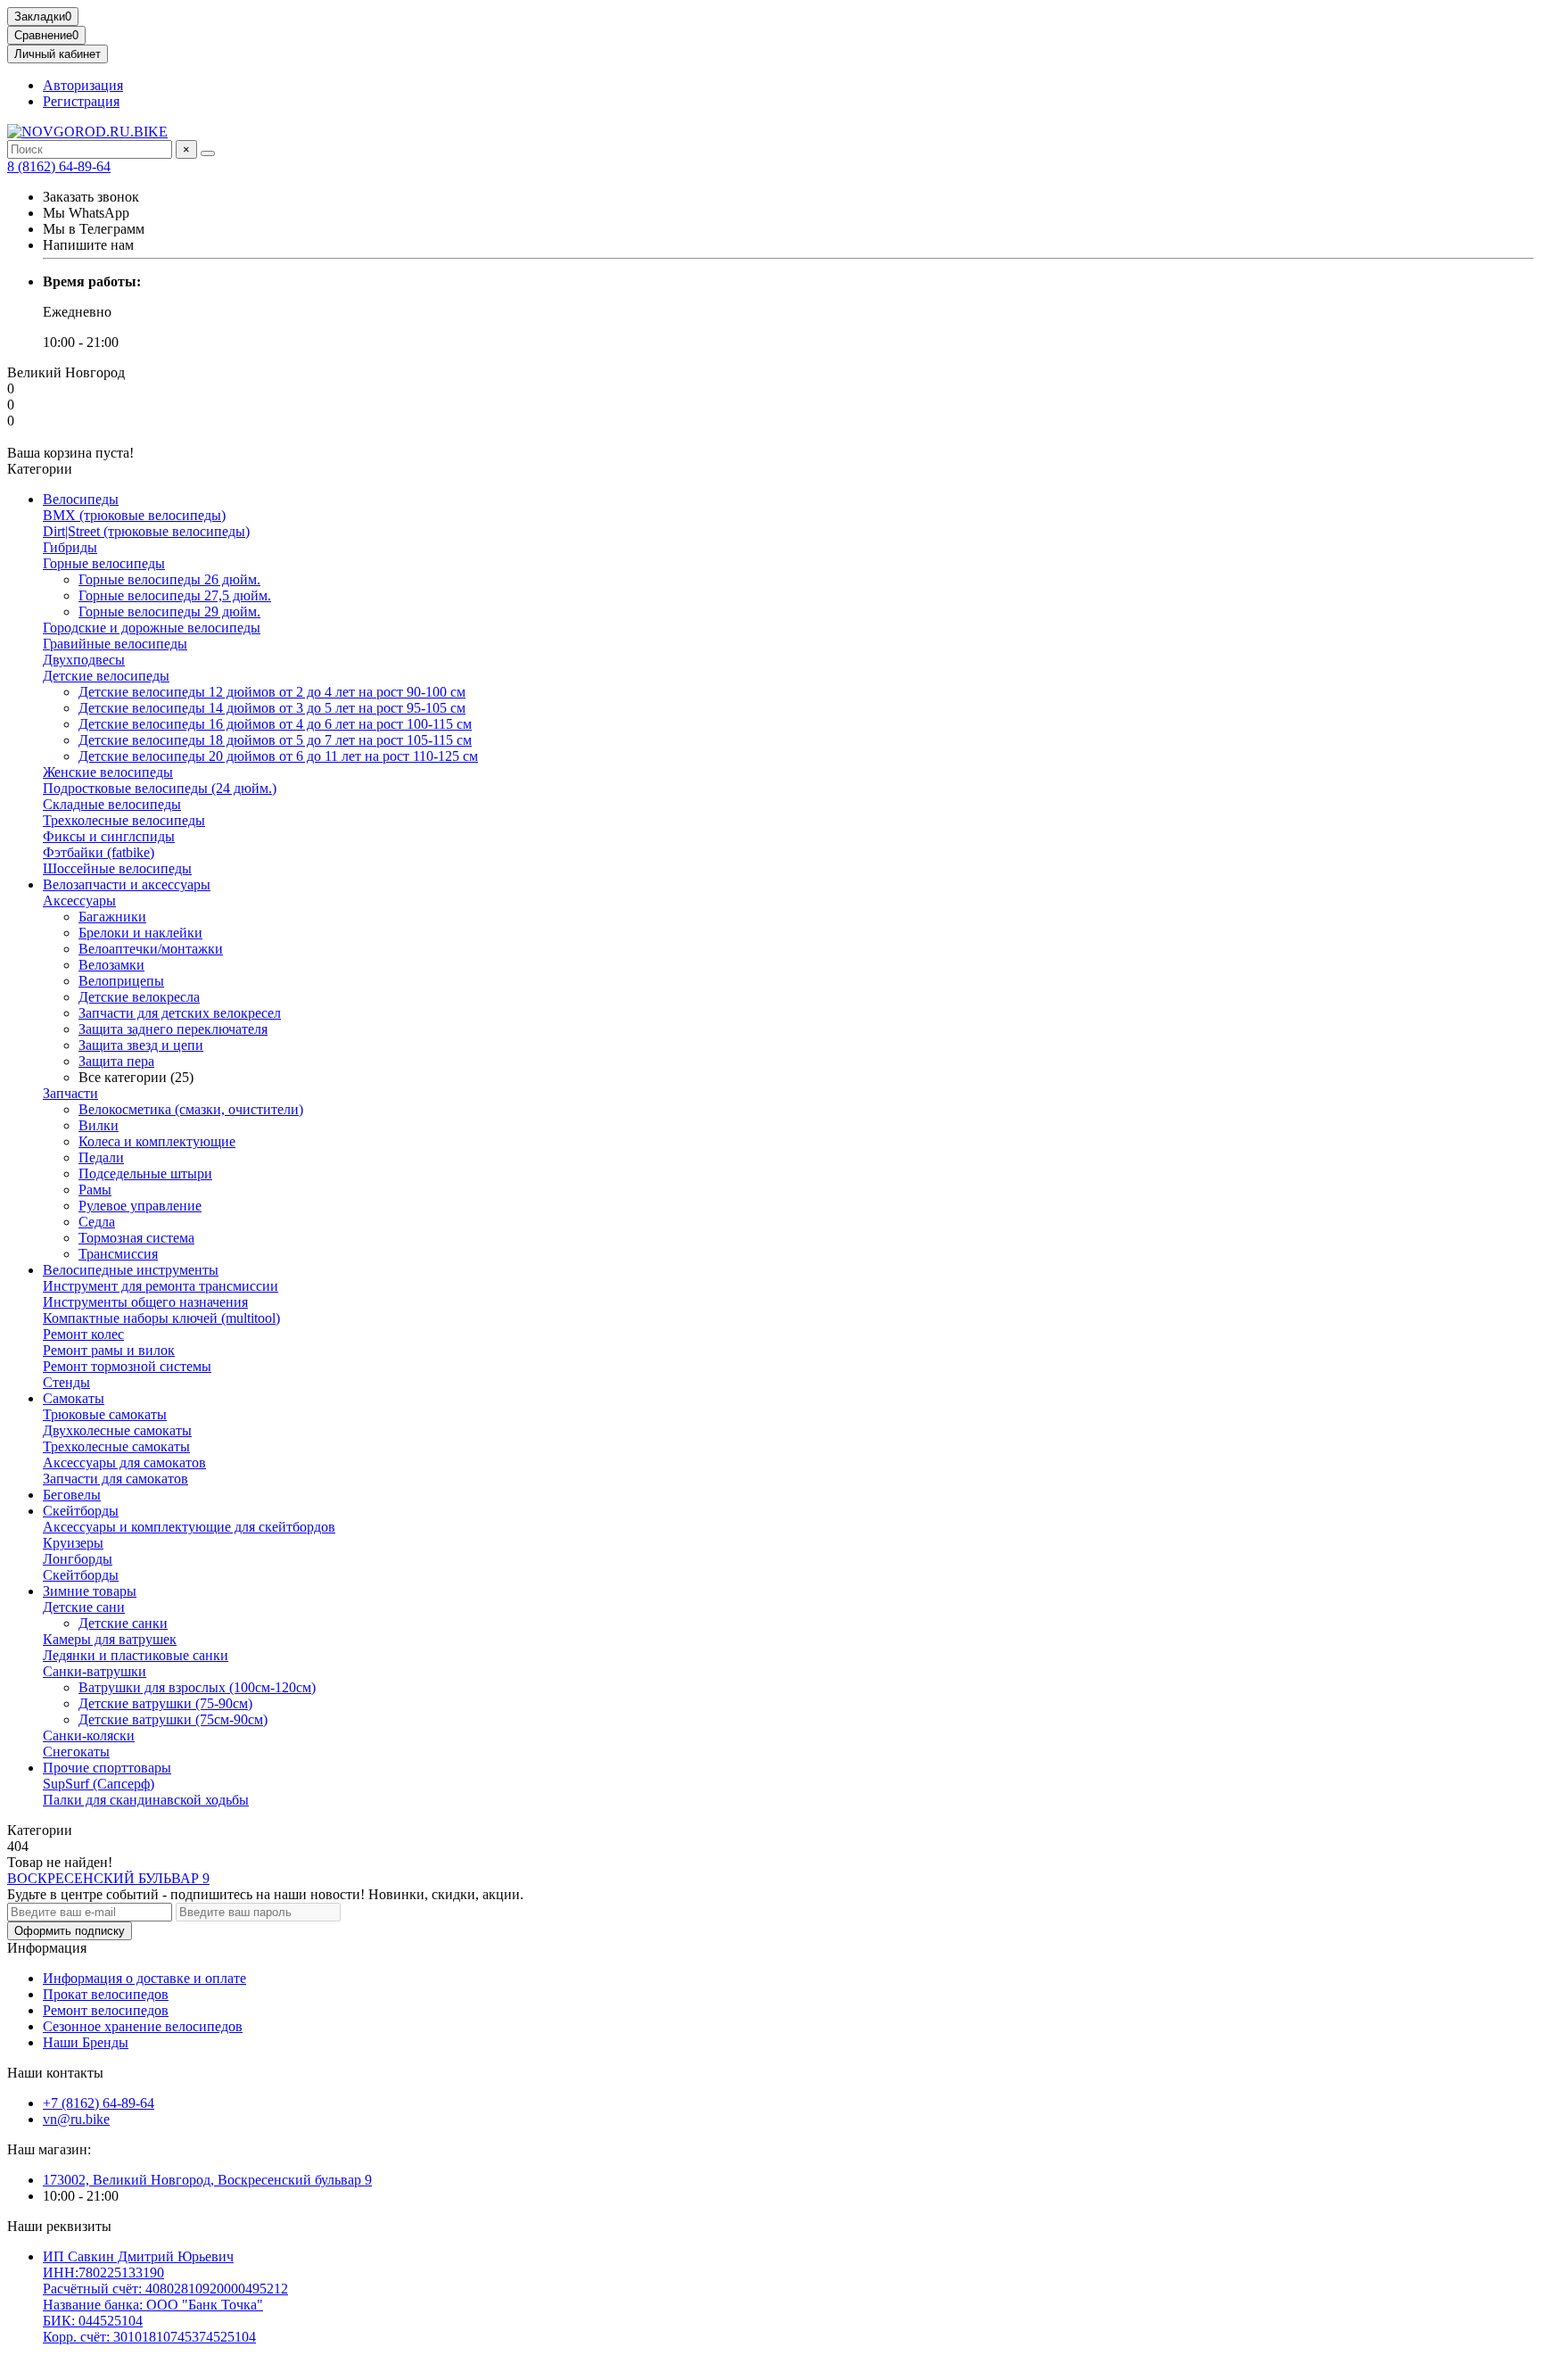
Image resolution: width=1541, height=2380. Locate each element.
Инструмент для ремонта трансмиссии (161, 1286)
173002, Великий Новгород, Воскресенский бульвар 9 (207, 2180)
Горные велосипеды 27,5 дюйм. (175, 595)
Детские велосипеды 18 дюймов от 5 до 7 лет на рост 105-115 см (275, 740)
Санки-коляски (89, 1735)
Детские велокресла (139, 997)
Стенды (66, 1382)
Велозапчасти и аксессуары (127, 884)
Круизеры (73, 1543)
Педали (101, 1157)
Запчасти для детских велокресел (180, 1013)
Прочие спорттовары (107, 1768)
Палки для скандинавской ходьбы (146, 1800)
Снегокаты (76, 1752)
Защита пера (116, 1061)
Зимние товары (90, 1591)
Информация (47, 1948)
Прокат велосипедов (106, 1994)
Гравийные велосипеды (115, 644)
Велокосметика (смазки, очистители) (191, 1109)
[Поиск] (208, 153)
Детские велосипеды (106, 676)
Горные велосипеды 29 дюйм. (169, 612)
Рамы (95, 1190)
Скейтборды (81, 1511)
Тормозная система (136, 1238)
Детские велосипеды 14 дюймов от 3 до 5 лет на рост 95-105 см (272, 708)
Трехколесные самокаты (116, 1446)
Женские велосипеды (108, 772)
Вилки (99, 1125)
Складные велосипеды (112, 804)
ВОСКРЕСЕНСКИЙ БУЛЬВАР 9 (108, 1878)
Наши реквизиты (59, 2226)
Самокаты (74, 1398)
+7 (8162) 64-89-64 (99, 2103)
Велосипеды (81, 499)
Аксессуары (79, 901)
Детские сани (84, 1607)
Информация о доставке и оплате (144, 1978)
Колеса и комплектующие (157, 1141)
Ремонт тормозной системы (127, 1366)
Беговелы (72, 1495)
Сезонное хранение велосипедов (143, 2026)
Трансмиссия (118, 1254)
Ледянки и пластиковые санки (136, 1655)
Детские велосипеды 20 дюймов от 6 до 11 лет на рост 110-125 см (278, 756)
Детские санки (123, 1623)
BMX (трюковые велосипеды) (134, 515)
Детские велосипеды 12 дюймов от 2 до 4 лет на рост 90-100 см (272, 692)
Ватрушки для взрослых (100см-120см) (197, 1687)
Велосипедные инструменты (131, 1270)
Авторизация (83, 85)
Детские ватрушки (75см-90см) (173, 1719)
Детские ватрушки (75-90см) (165, 1703)
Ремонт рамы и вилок (109, 1350)
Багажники (112, 917)
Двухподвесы (84, 660)
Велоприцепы (121, 981)
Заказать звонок (91, 197)
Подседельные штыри (145, 1173)
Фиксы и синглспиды (109, 836)
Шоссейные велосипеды (117, 868)
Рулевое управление (140, 1206)
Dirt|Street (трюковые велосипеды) (146, 531)
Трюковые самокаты (105, 1414)
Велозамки (111, 965)
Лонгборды (78, 1559)
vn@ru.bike (76, 2119)
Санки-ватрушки (95, 1671)
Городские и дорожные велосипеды (152, 628)
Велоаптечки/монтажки (151, 949)
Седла (97, 1222)
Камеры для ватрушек (110, 1639)
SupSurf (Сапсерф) (99, 1784)
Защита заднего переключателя (173, 1029)
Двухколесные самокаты (117, 1430)
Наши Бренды (86, 2042)
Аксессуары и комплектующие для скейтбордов (189, 1527)
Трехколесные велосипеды (124, 820)
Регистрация (81, 101)
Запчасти (70, 1093)
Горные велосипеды (104, 563)
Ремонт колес (83, 1334)
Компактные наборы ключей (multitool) (161, 1318)
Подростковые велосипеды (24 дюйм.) (160, 788)
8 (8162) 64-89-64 (59, 166)
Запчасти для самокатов (115, 1479)
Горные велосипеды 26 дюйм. (169, 579)
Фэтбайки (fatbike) (99, 852)
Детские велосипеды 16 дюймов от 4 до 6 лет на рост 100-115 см (275, 724)
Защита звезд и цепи (141, 1045)
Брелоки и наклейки (140, 933)
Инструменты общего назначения (145, 1302)
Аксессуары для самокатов (124, 1463)
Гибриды (70, 547)
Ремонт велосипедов (106, 2010)
